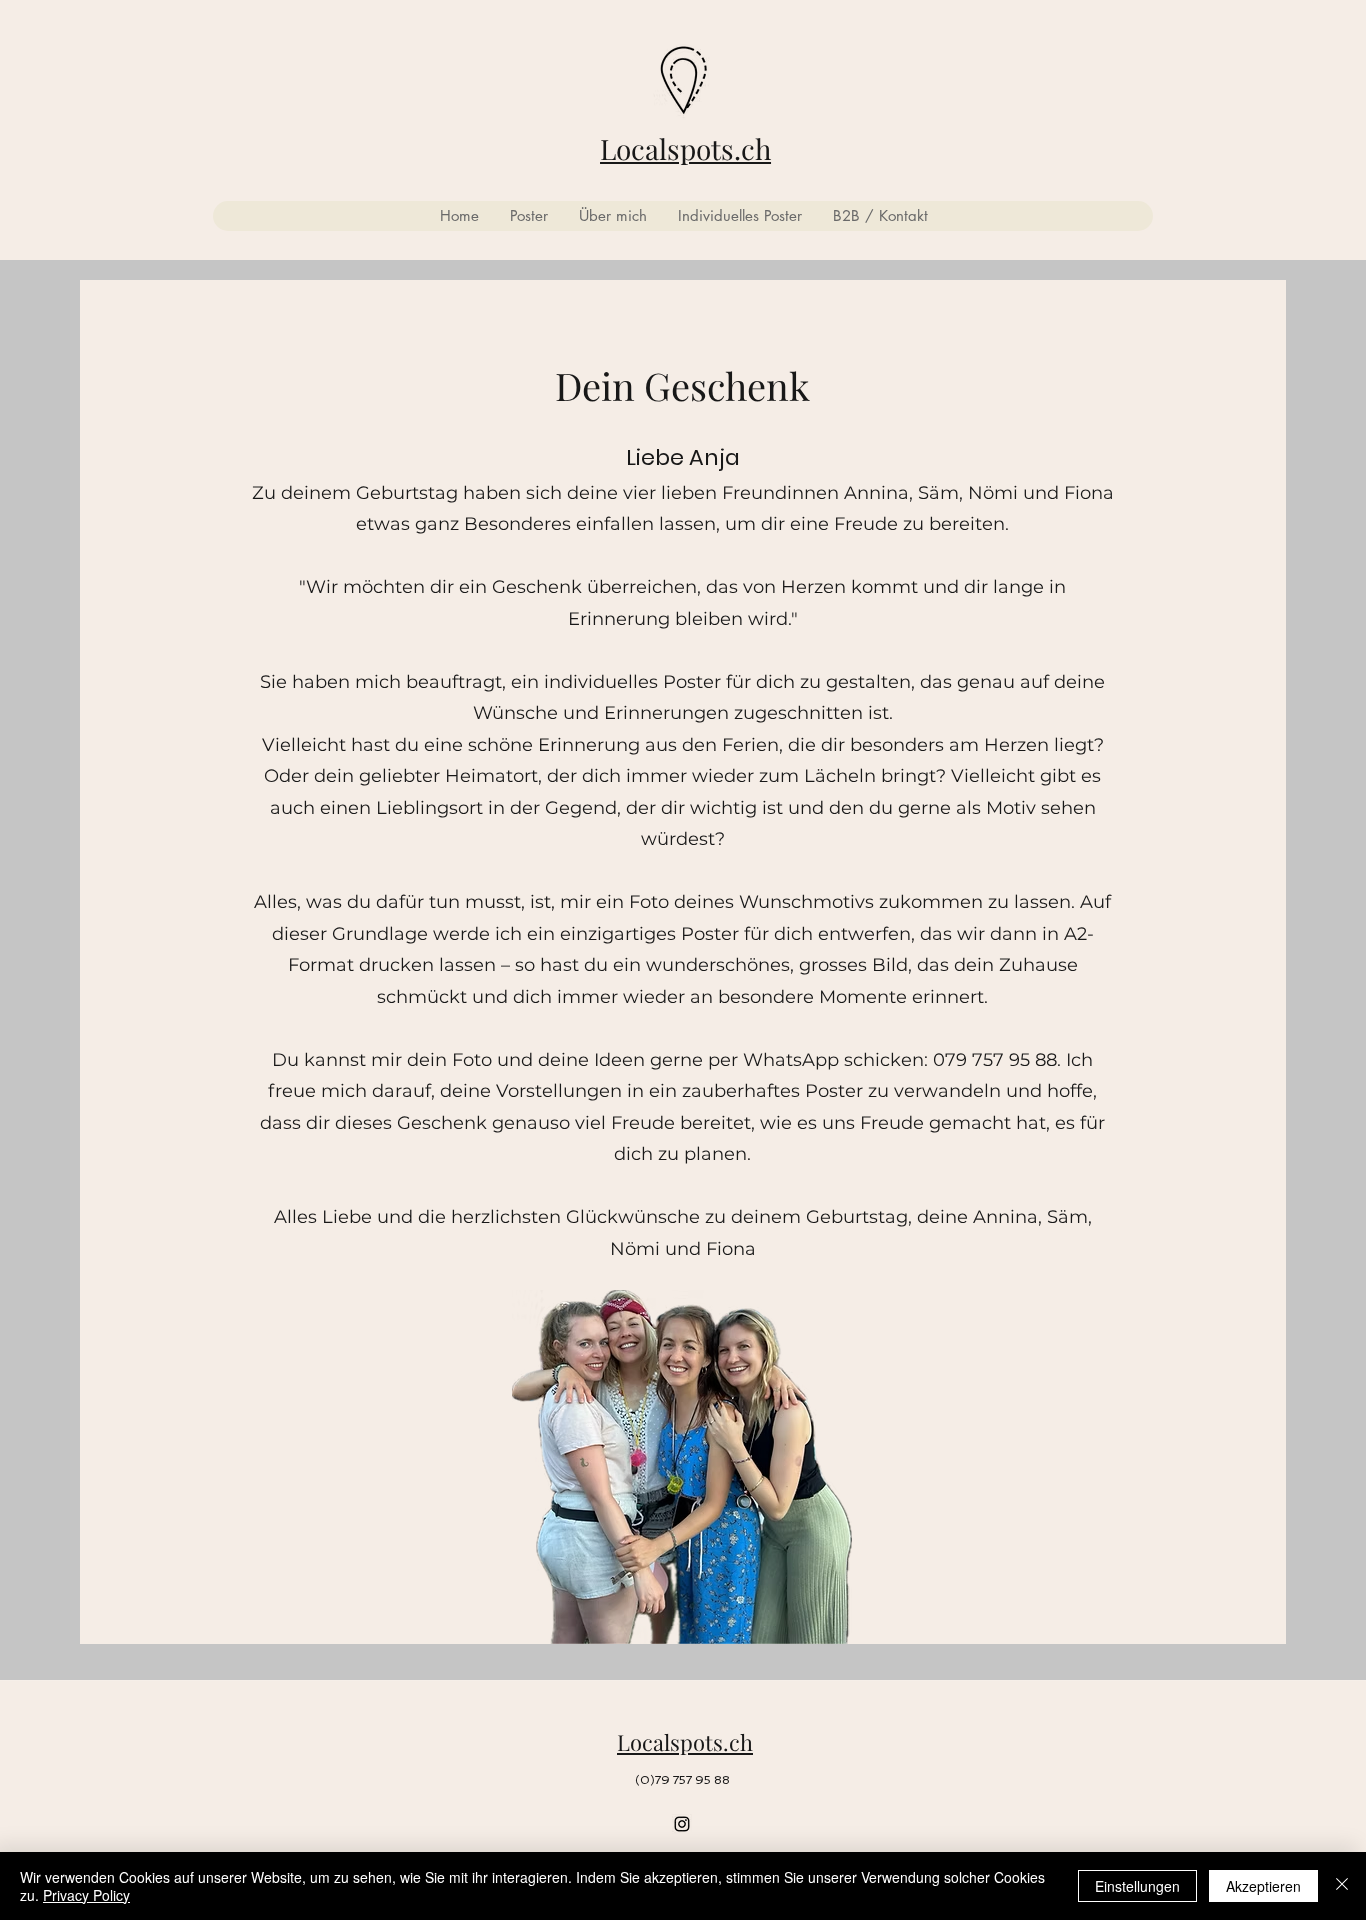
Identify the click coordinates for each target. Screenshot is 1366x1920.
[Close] (1342, 1886)
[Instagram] (682, 1824)
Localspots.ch (685, 148)
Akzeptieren (1263, 1886)
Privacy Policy (86, 1895)
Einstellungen (1137, 1886)
